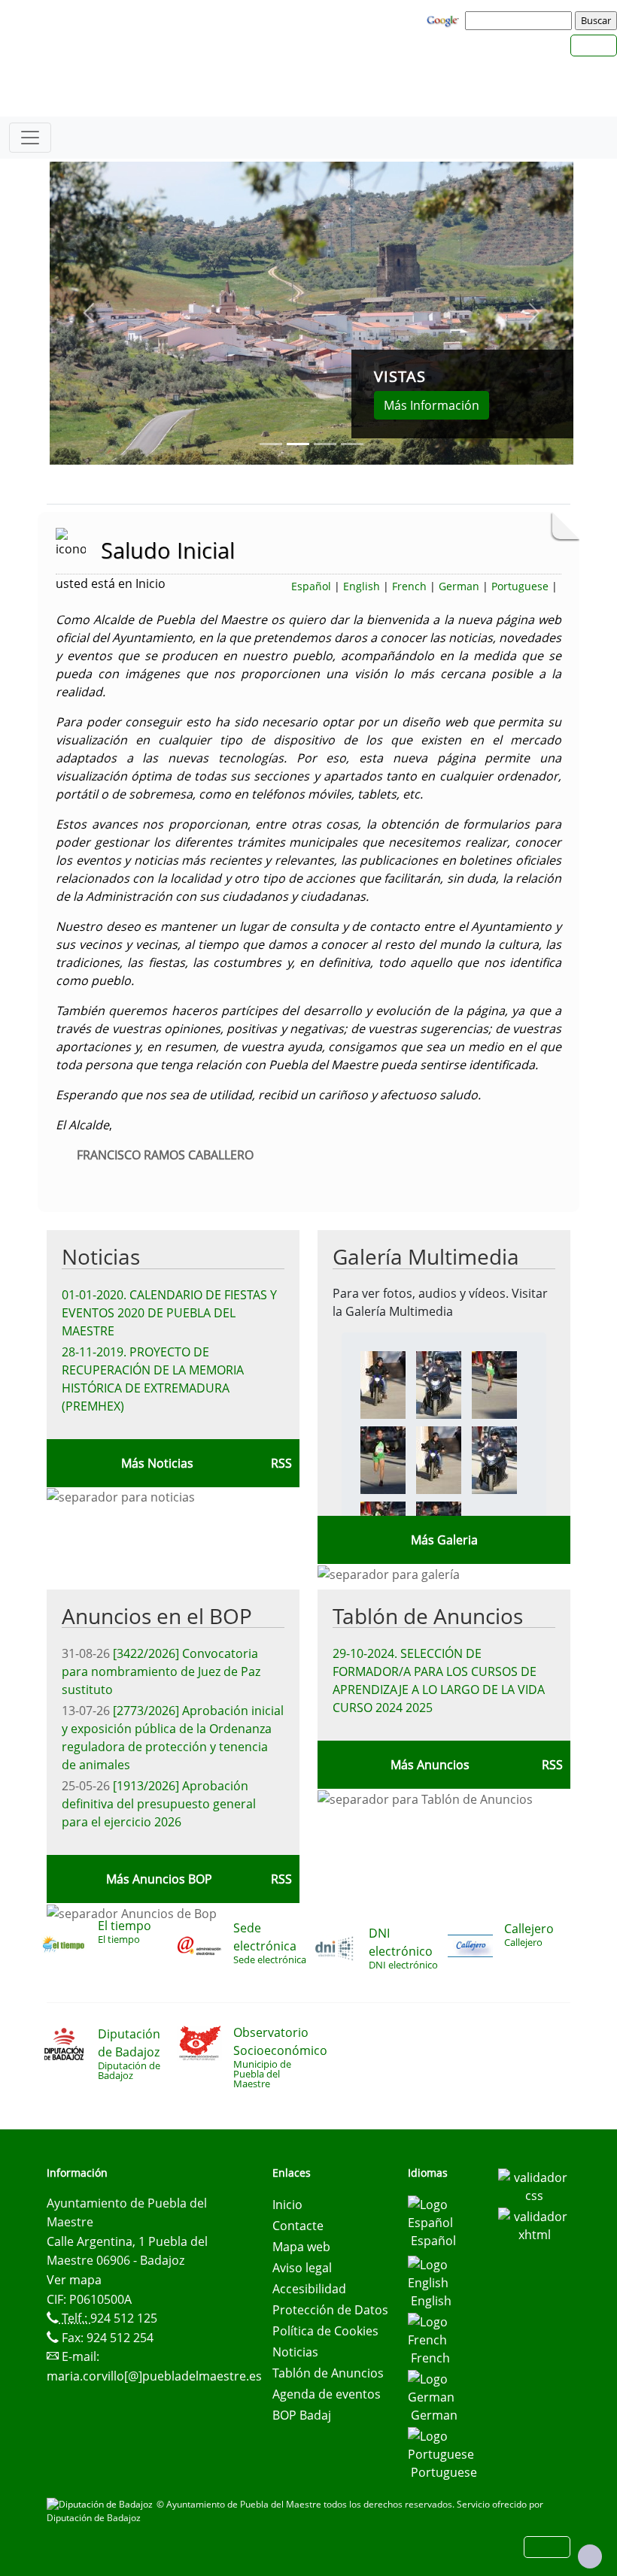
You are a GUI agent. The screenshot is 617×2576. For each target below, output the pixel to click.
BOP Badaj (302, 2415)
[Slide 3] (352, 444)
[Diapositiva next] (534, 313)
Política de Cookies (325, 2331)
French (409, 586)
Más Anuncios (430, 1765)
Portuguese (520, 586)
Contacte (298, 2226)
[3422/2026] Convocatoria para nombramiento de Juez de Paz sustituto (161, 1671)
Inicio (287, 2205)
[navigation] (521, 20)
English (362, 586)
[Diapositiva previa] (89, 313)
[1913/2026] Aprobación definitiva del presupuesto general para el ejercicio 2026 (159, 1804)
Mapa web (301, 2247)
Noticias (101, 1256)
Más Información (432, 405)
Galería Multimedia (426, 1256)
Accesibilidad (309, 2289)
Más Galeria (444, 1540)
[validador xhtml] (534, 2224)
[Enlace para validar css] (534, 2185)
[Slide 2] (325, 444)
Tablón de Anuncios (428, 1616)
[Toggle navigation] (30, 138)
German (459, 586)
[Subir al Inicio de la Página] (590, 2556)
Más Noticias (157, 1463)
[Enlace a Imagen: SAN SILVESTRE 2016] (383, 1383)
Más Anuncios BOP (159, 1879)
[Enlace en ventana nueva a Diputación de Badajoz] (102, 2504)
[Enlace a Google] (445, 20)
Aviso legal (302, 2268)
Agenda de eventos (327, 2394)
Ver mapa (74, 2280)
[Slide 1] (298, 444)
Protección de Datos (330, 2310)
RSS (552, 1765)
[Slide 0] (271, 444)
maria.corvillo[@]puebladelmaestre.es (154, 2376)
